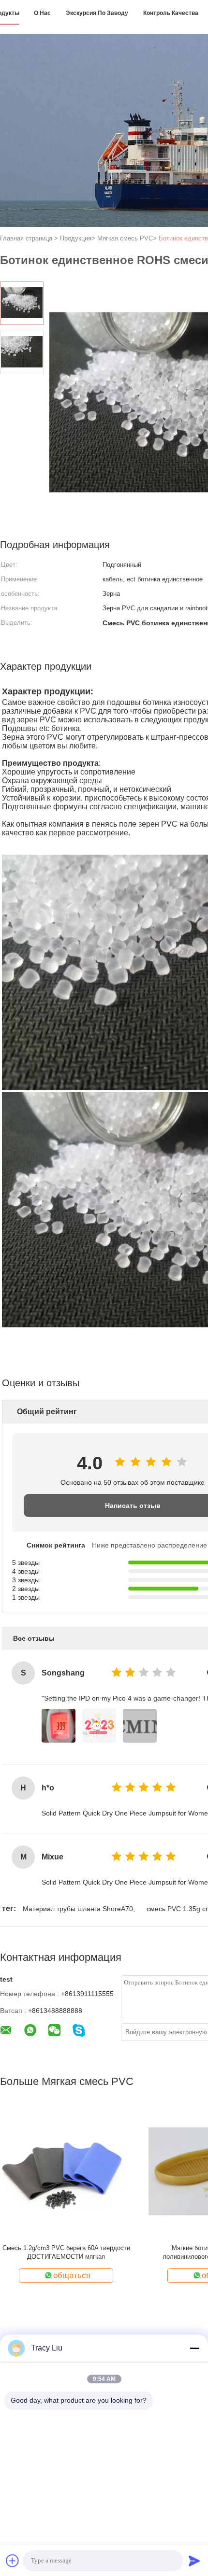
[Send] (194, 2561)
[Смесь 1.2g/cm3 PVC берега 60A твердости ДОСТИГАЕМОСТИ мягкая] (66, 2171)
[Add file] (13, 2561)
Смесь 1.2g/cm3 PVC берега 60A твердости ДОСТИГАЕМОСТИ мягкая (66, 2252)
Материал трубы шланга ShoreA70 (78, 1909)
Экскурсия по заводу (97, 13)
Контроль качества (171, 13)
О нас (42, 13)
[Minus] (194, 2348)
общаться (72, 2275)
